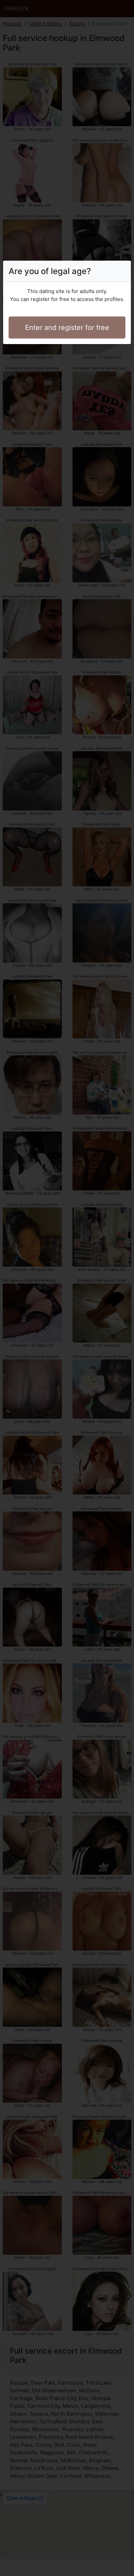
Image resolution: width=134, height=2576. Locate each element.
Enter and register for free (67, 328)
